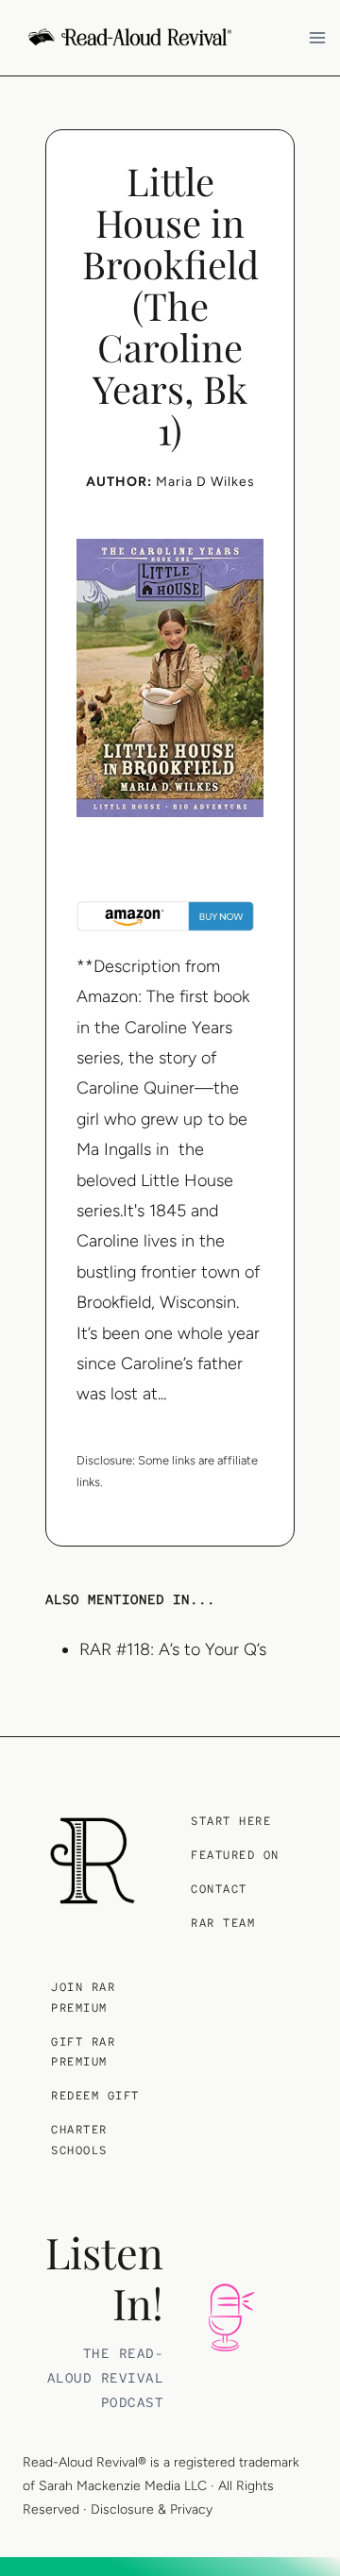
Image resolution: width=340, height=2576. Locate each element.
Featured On (235, 1855)
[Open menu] (320, 37)
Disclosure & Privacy (152, 2509)
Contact (219, 1889)
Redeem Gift (95, 2096)
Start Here (231, 1821)
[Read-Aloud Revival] (93, 1861)
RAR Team (223, 1923)
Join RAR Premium (83, 1998)
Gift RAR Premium (83, 2052)
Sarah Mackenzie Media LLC (123, 2486)
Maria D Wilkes (205, 482)
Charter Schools (79, 2140)
